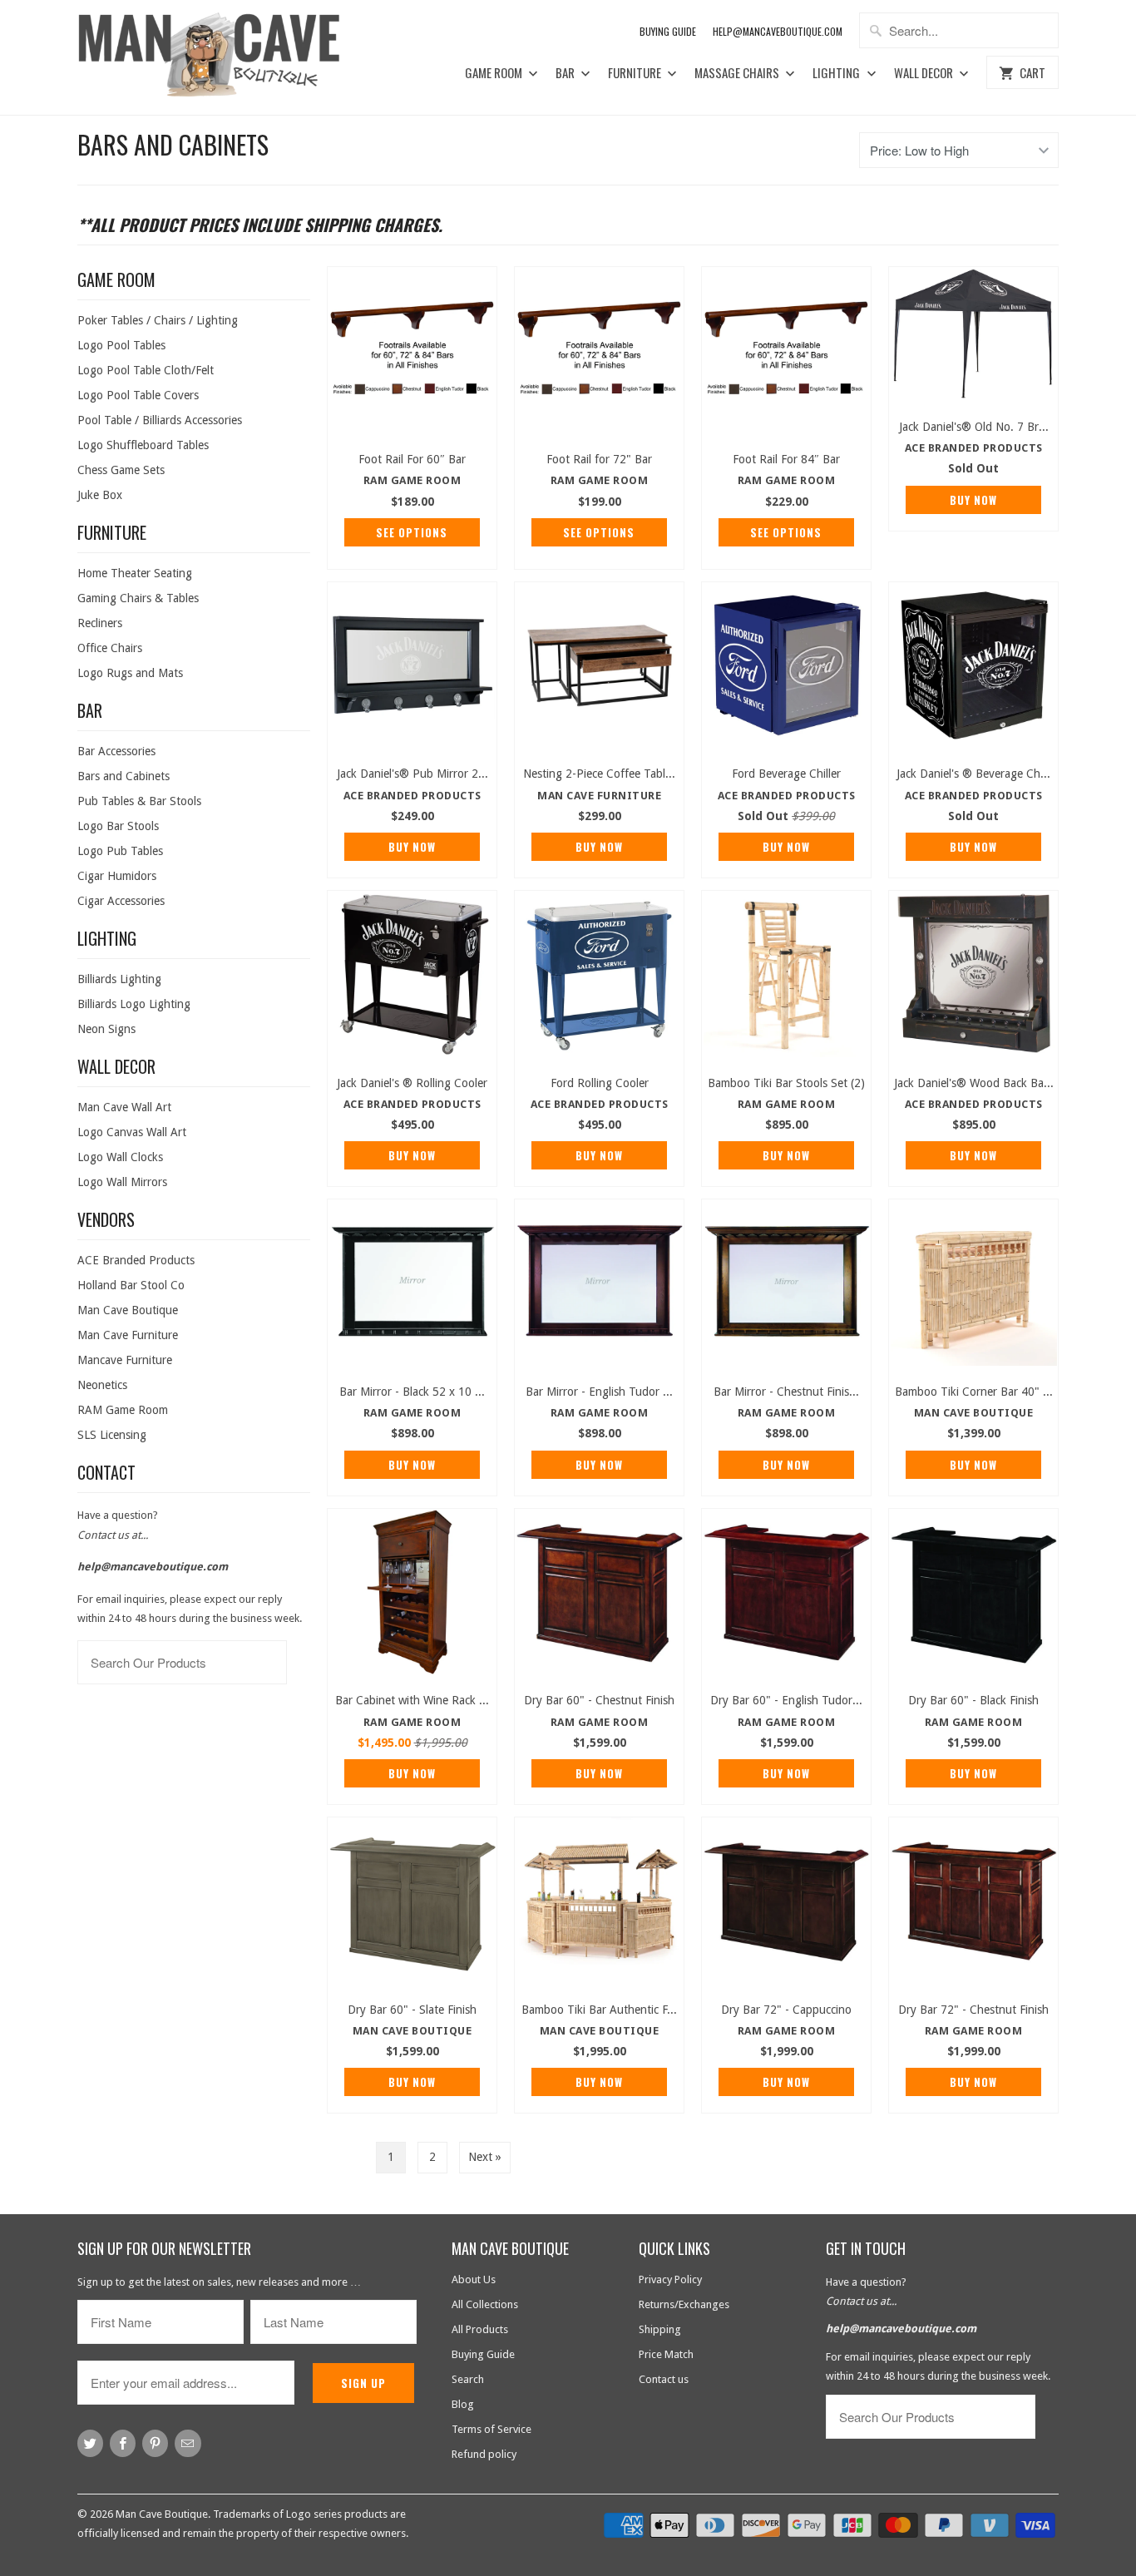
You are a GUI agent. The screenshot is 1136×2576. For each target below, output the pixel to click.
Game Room (495, 73)
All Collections (485, 2304)
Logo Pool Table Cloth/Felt (146, 370)
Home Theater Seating (135, 573)
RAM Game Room (123, 1410)
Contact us (664, 2379)
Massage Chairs (738, 73)
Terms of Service (491, 2429)
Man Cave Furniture (128, 1335)
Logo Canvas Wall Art (132, 1132)
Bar (566, 73)
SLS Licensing (112, 1435)
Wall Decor (925, 73)
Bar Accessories (116, 751)
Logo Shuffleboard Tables (143, 445)
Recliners (100, 623)
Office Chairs (110, 648)
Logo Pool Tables (121, 345)
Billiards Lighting (119, 979)
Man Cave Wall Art (124, 1107)
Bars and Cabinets (173, 144)
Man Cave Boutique (128, 1310)
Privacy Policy (670, 2279)
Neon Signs (106, 1029)
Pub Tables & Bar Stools (139, 801)
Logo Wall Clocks (120, 1157)
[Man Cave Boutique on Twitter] (90, 2443)
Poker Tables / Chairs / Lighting (158, 320)
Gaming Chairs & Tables (138, 598)
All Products (480, 2329)
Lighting (837, 73)
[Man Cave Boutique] (225, 57)
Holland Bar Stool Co (131, 1285)
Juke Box (100, 495)
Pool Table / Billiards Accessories (160, 420)
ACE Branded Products (136, 1260)
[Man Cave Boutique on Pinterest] (155, 2443)
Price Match (666, 2354)
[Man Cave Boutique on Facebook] (123, 2443)
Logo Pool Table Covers (138, 395)
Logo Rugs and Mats (130, 673)
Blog (463, 2404)
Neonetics (102, 1385)
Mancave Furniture (125, 1360)
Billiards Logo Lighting (134, 1004)
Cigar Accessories (121, 901)
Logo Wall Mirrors (122, 1182)
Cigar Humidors (117, 876)
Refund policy (484, 2454)
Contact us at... (113, 1535)
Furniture (636, 73)
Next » (485, 2157)
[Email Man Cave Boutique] (188, 2443)
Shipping (660, 2329)
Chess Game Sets (121, 470)
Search (468, 2379)
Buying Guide (668, 31)
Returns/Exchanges (684, 2304)
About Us (474, 2279)
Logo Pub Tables (120, 851)
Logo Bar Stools (118, 826)
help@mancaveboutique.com (153, 1567)
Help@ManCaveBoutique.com (778, 31)
